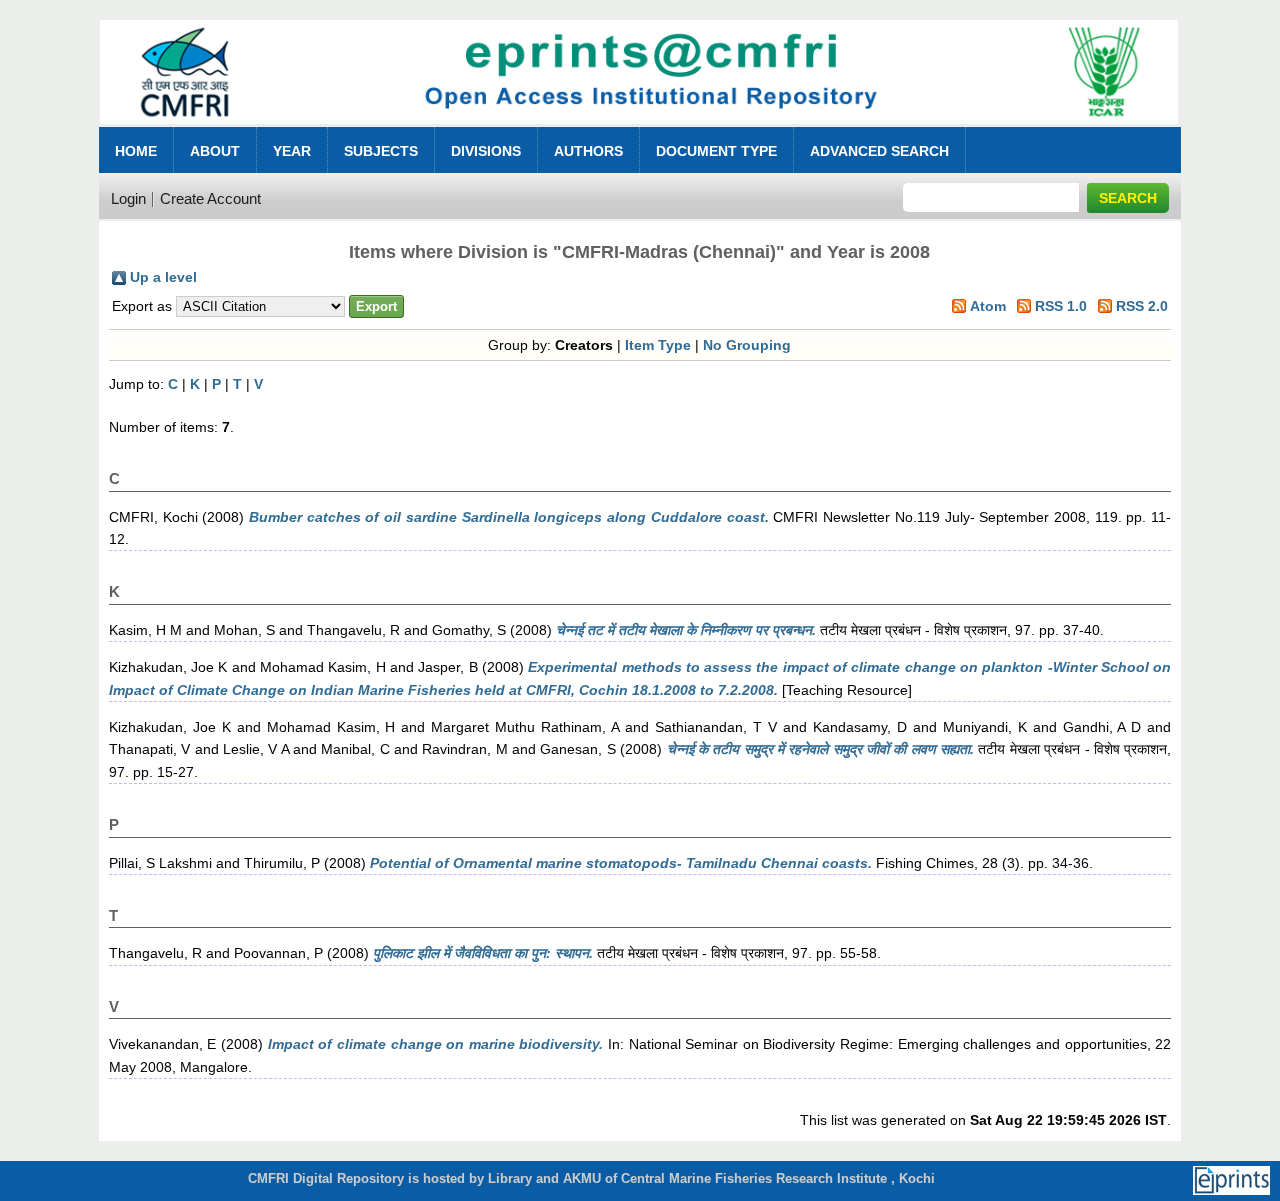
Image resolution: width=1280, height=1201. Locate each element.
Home (136, 151)
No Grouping (747, 345)
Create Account (210, 198)
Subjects (381, 151)
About (215, 151)
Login (128, 198)
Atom (988, 306)
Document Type (716, 151)
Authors (588, 151)
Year (292, 151)
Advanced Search (879, 151)
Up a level (163, 277)
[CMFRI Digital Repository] (639, 129)
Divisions (486, 151)
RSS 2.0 (1142, 306)
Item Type (658, 345)
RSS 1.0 (1061, 306)
